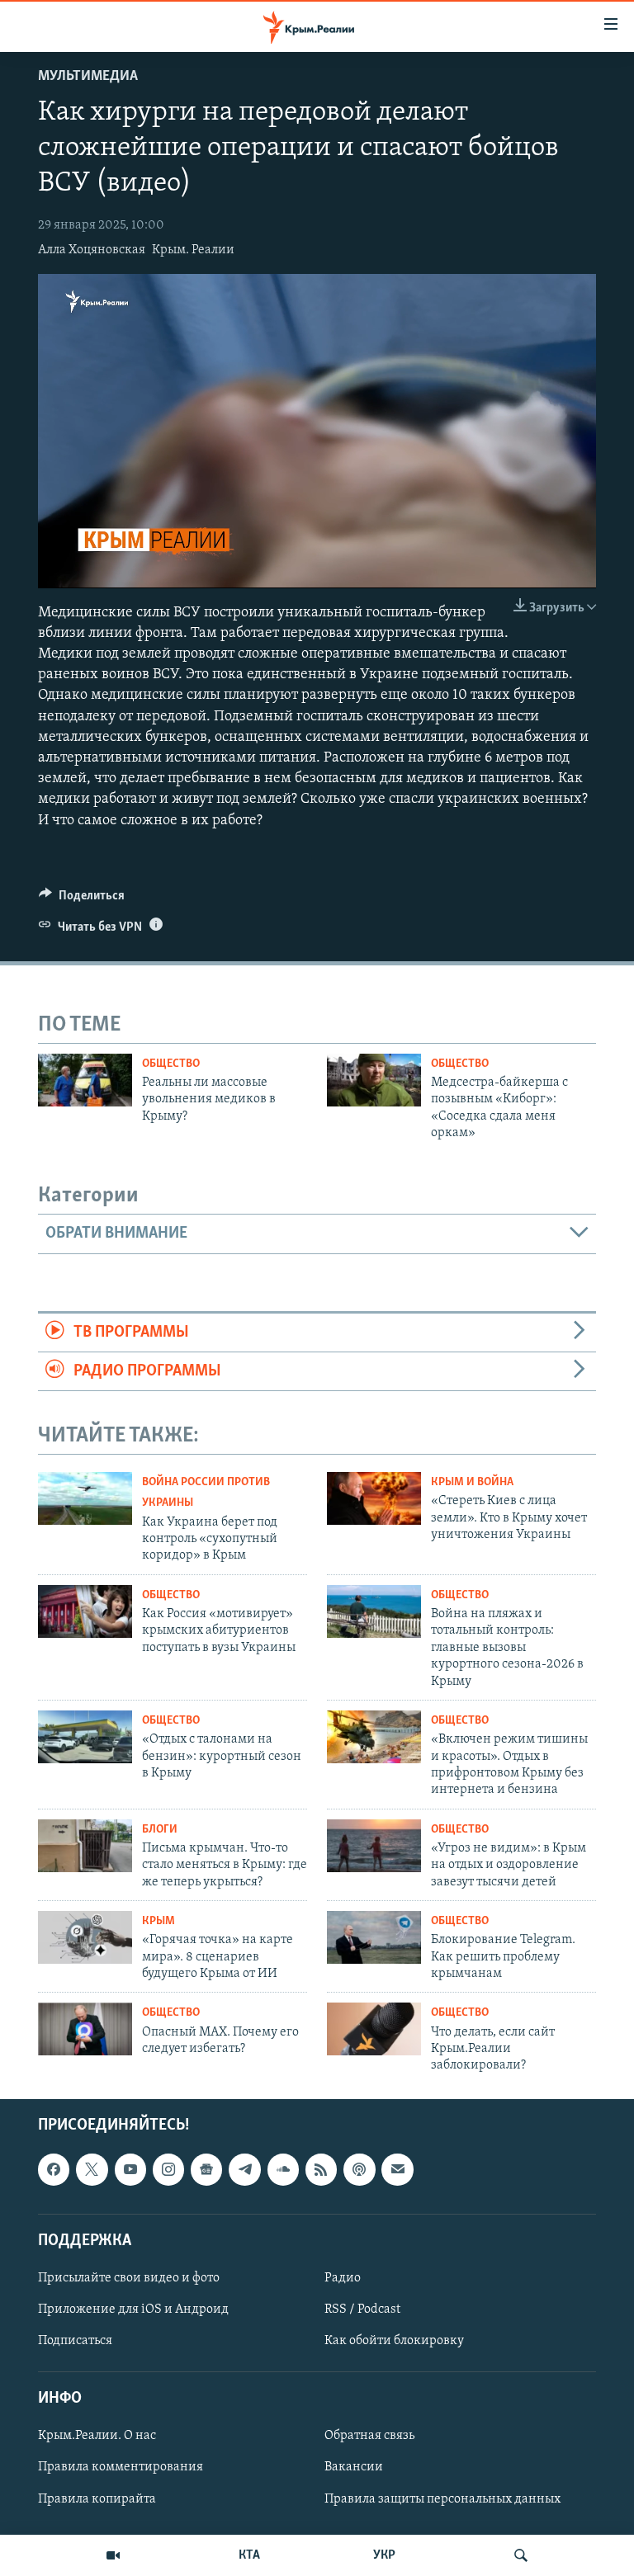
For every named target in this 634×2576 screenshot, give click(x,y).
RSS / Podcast (362, 2309)
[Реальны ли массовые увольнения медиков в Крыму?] (85, 1080)
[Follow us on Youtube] (130, 2169)
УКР (384, 2555)
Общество (171, 1064)
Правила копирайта (97, 2498)
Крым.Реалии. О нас (97, 2436)
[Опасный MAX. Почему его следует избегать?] (85, 2029)
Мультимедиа (88, 77)
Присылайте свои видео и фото (129, 2278)
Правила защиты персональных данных (442, 2498)
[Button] (82, 899)
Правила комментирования (121, 2467)
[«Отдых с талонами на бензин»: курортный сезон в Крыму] (85, 1737)
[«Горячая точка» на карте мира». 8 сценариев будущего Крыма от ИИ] (85, 1937)
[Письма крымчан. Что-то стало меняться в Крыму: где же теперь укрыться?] (85, 1846)
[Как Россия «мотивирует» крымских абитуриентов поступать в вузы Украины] (85, 1611)
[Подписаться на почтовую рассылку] (397, 2169)
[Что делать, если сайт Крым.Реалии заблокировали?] (374, 2029)
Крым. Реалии (193, 250)
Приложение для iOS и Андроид (133, 2309)
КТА (249, 2555)
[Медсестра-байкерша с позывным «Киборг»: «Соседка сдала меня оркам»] (374, 1080)
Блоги (160, 1830)
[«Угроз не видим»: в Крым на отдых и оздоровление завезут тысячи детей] (374, 1846)
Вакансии (354, 2467)
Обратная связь (369, 2436)
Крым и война (472, 1482)
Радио (343, 2278)
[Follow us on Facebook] (54, 2169)
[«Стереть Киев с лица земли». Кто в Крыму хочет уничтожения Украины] (374, 1498)
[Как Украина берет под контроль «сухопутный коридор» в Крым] (85, 1498)
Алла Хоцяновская (92, 250)
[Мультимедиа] (113, 2555)
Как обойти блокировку (394, 2341)
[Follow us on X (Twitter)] (92, 2169)
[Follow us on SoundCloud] (283, 2169)
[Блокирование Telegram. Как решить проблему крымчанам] (374, 1937)
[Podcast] (359, 2169)
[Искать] (521, 2555)
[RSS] (321, 2169)
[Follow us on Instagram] (168, 2169)
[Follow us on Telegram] (244, 2169)
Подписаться (75, 2341)
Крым (158, 1921)
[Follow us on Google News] (206, 2169)
